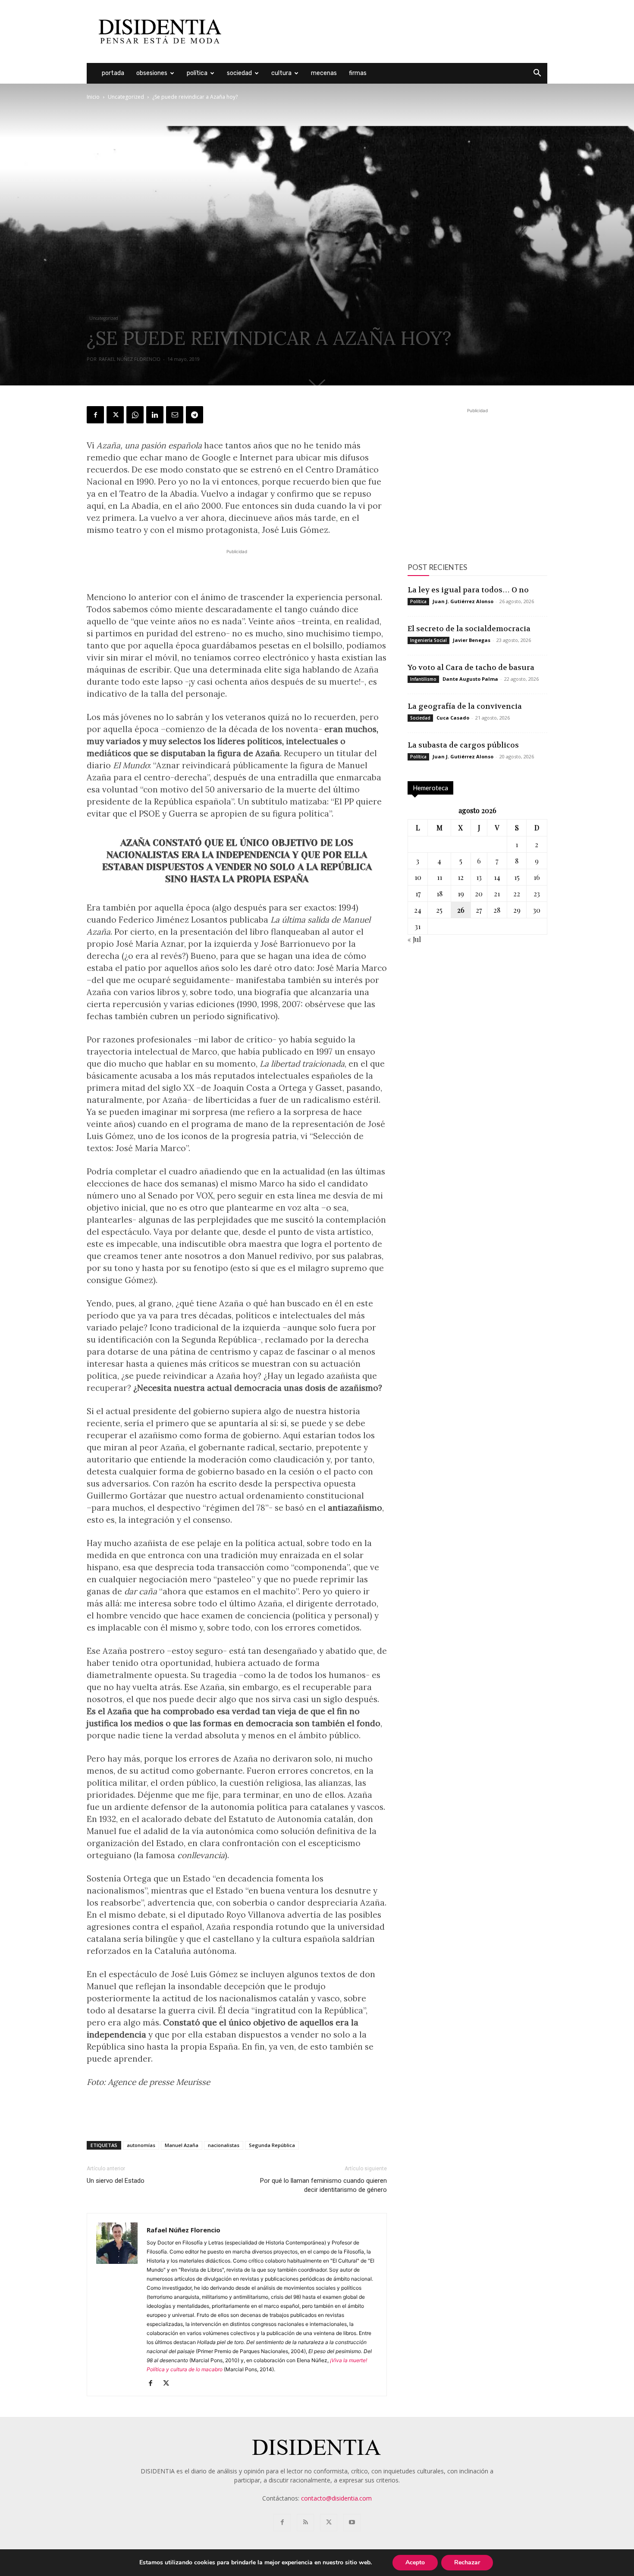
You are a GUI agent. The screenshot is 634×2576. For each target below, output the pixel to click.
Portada (113, 73)
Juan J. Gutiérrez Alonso (463, 601)
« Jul (414, 939)
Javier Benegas (472, 640)
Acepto (415, 2562)
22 (517, 894)
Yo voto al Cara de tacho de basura (471, 667)
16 (537, 877)
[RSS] (305, 2523)
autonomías (141, 2145)
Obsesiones (152, 73)
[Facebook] (95, 415)
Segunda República (272, 2145)
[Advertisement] (390, 31)
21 (497, 894)
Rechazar (467, 2562)
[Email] (175, 415)
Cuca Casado (453, 718)
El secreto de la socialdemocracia (469, 629)
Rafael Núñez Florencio (130, 359)
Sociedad (239, 73)
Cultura (281, 73)
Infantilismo (423, 679)
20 (479, 894)
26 (461, 910)
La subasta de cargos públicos (463, 745)
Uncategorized (126, 97)
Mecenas (324, 73)
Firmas (358, 73)
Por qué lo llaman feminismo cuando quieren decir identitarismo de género (323, 2185)
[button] (537, 74)
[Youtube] (352, 2523)
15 (517, 877)
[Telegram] (195, 415)
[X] (115, 415)
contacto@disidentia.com (336, 2498)
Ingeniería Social (428, 640)
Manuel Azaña (182, 2145)
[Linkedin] (155, 415)
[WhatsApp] (135, 415)
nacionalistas (224, 2145)
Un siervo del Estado (116, 2181)
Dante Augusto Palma (470, 679)
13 (479, 877)
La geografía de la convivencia (465, 706)
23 (537, 894)
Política (197, 73)
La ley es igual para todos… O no (468, 590)
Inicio (93, 97)
